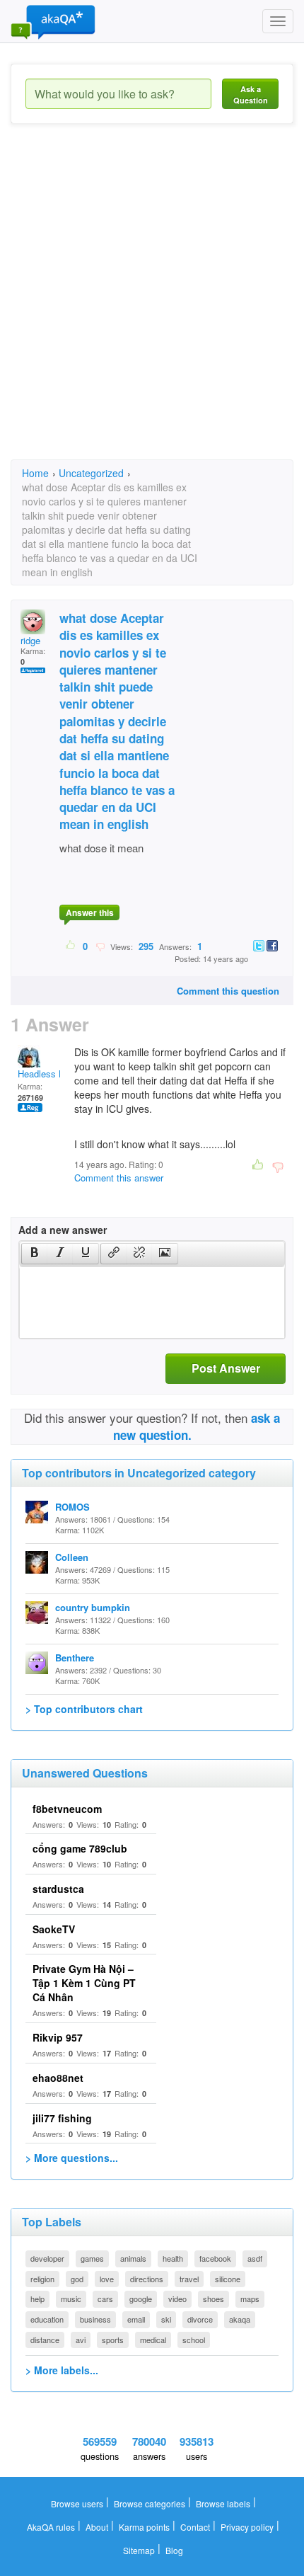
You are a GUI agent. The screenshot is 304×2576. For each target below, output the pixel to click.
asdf (255, 2258)
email (136, 2319)
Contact (195, 2527)
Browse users (77, 2503)
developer (47, 2258)
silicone (228, 2279)
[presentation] (35, 1254)
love (107, 2279)
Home (35, 473)
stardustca (58, 1889)
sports (113, 2340)
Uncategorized (91, 473)
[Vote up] (71, 946)
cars (105, 2299)
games (92, 2258)
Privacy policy (247, 2527)
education (47, 2319)
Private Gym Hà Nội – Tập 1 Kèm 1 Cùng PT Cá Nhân (84, 1983)
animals (133, 2258)
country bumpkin (93, 1607)
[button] (34, 1254)
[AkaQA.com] (53, 21)
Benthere (75, 1658)
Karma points (144, 2527)
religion (42, 2279)
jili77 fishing (62, 2118)
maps (250, 2299)
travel (189, 2279)
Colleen (72, 1557)
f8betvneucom (67, 1809)
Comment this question (228, 991)
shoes (214, 2299)
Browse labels (223, 2503)
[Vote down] (100, 946)
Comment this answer (119, 1178)
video (177, 2299)
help (37, 2299)
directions (147, 2279)
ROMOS (72, 1507)
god (77, 2279)
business (95, 2319)
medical (153, 2340)
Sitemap (139, 2550)
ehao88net (58, 2078)
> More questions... (72, 2158)
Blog (174, 2550)
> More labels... (62, 2370)
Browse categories (150, 2503)
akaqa (240, 2319)
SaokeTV (54, 1929)
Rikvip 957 (58, 2037)
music (71, 2299)
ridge (30, 640)
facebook (215, 2258)
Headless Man (47, 1074)
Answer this (90, 912)
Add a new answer (63, 1230)
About (97, 2527)
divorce (200, 2319)
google (141, 2299)
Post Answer (226, 1368)
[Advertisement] (152, 304)
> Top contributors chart (84, 1709)
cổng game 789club (80, 1848)
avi (81, 2340)
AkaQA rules (51, 2527)
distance (45, 2340)
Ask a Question (251, 95)
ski (166, 2319)
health (173, 2258)
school (194, 2340)
